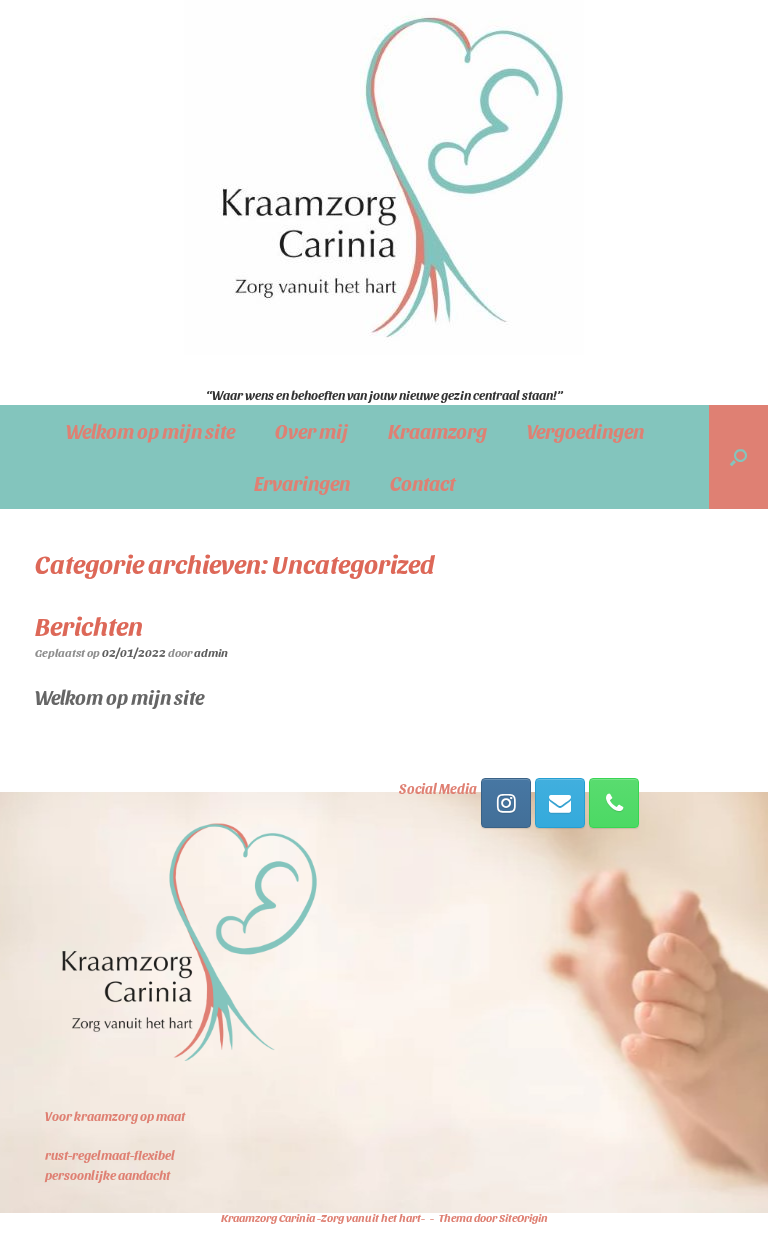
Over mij (311, 431)
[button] (738, 457)
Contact (422, 483)
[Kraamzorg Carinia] (384, 177)
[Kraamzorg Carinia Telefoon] (614, 803)
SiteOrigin (523, 1217)
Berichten (89, 625)
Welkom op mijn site (150, 431)
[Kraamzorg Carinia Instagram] (506, 803)
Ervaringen (302, 483)
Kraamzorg (437, 431)
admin (211, 652)
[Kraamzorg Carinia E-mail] (560, 803)
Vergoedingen (585, 431)
